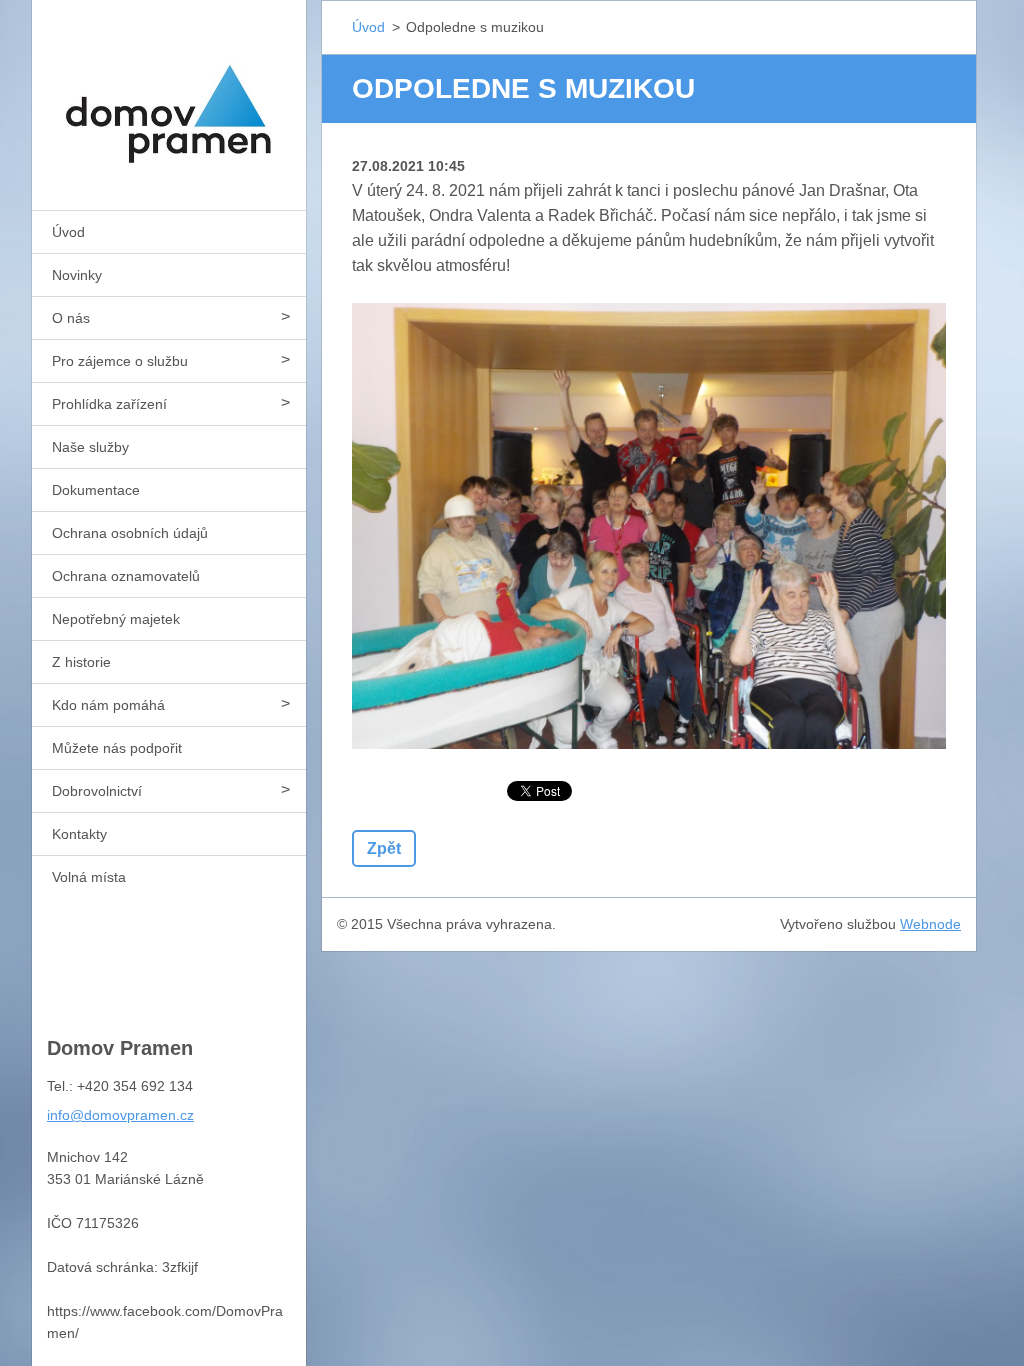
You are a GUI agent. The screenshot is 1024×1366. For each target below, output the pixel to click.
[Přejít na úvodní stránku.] (169, 92)
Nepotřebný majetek (116, 619)
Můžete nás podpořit (117, 748)
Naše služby (90, 447)
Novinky (77, 275)
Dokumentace (96, 490)
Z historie (81, 662)
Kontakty (79, 834)
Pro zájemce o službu (120, 361)
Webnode (930, 924)
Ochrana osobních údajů (130, 533)
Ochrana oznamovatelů (126, 576)
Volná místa (89, 877)
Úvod (68, 232)
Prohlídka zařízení (109, 404)
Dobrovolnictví (97, 791)
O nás (71, 318)
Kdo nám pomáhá (108, 705)
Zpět (384, 848)
